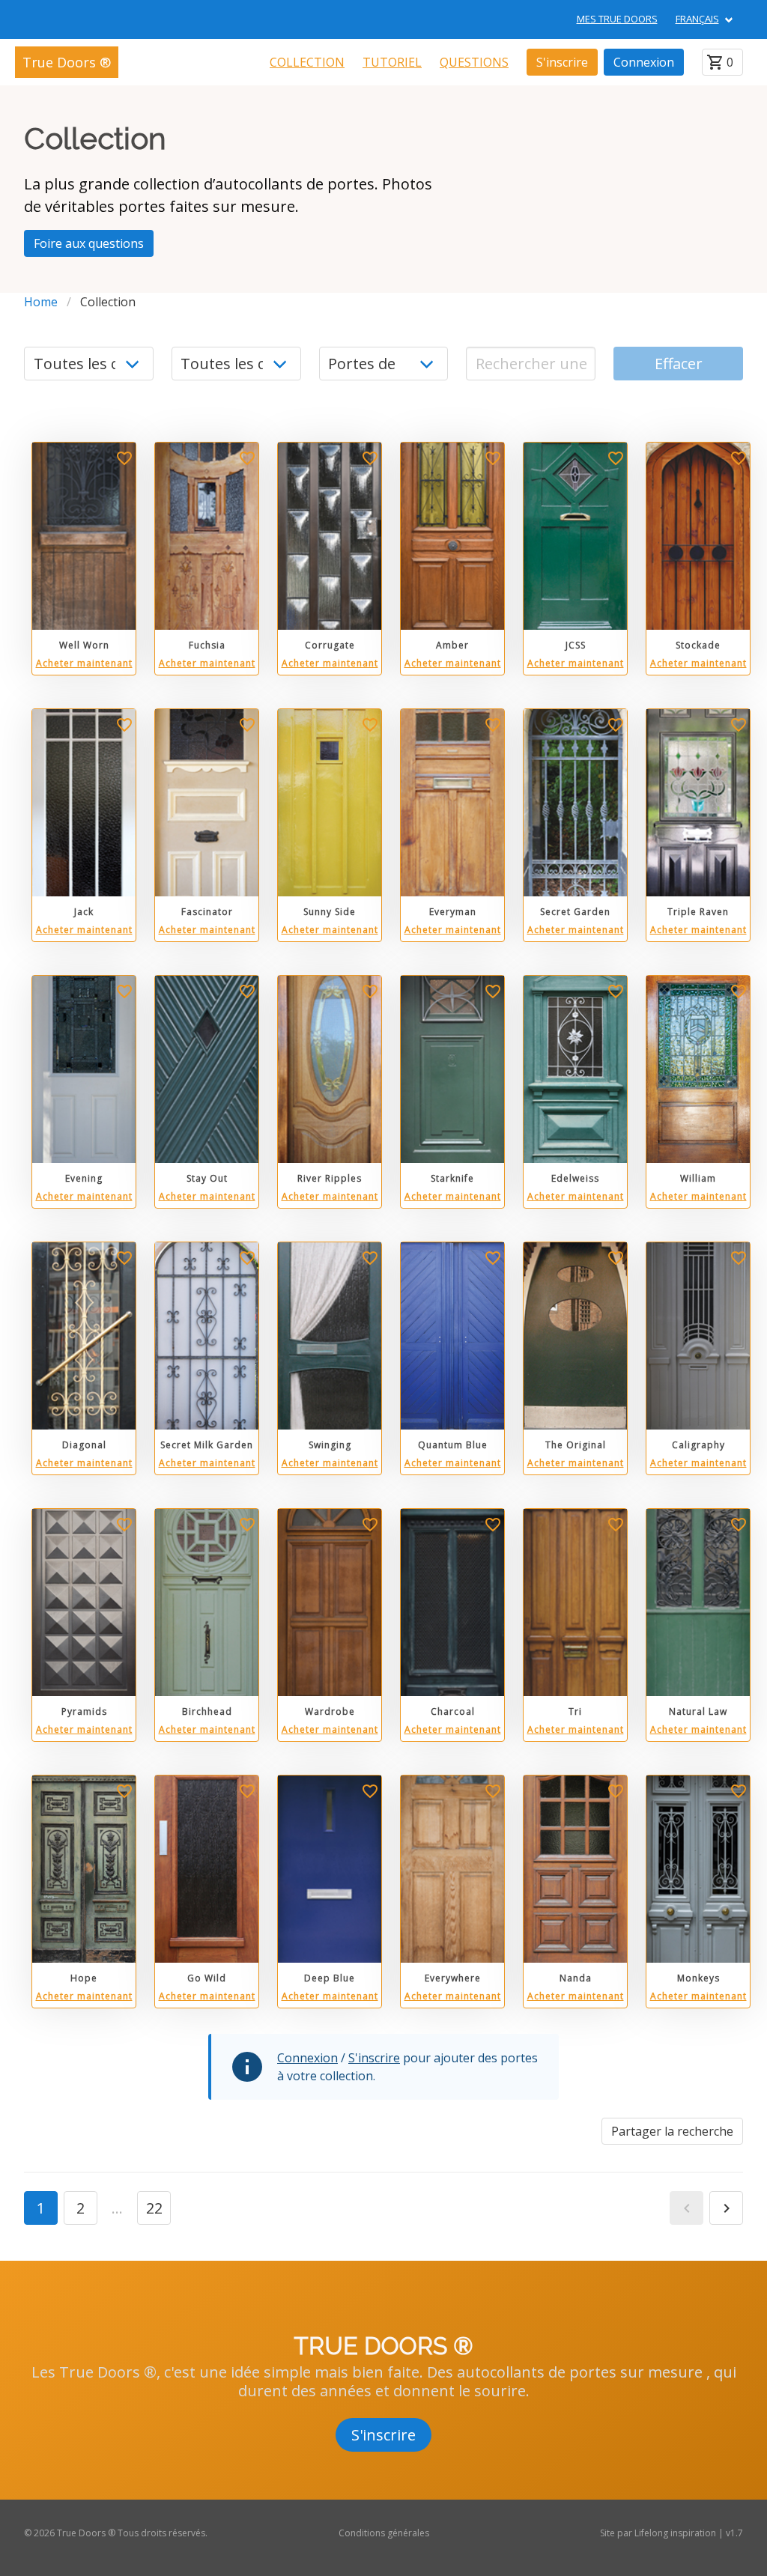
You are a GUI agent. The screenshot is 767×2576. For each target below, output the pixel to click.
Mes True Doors (617, 19)
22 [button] (154, 2208)
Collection (307, 62)
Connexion (644, 62)
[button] (686, 2208)
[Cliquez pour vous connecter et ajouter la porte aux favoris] (124, 461)
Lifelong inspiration (675, 2533)
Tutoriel (392, 62)
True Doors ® (67, 62)
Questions (474, 62)
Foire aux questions (89, 243)
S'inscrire (562, 62)
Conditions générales (384, 2533)
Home (41, 302)
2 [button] (81, 2208)
